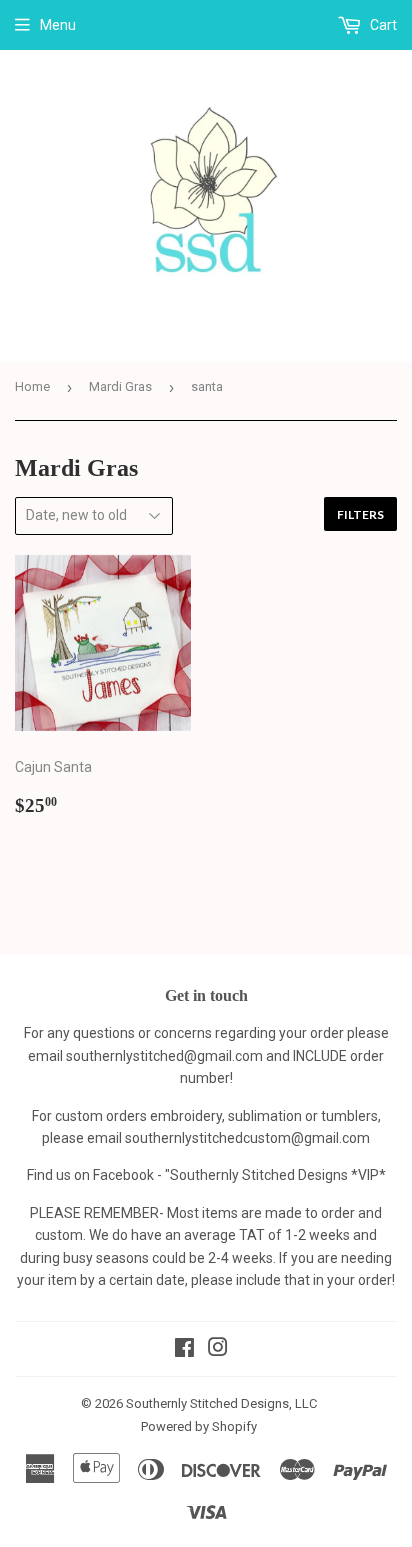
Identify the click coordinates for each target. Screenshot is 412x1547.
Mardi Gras (120, 386)
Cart (382, 25)
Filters (360, 514)
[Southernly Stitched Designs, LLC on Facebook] (184, 1350)
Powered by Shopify (199, 1426)
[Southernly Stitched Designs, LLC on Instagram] (218, 1350)
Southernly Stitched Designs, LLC (221, 1403)
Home (32, 386)
